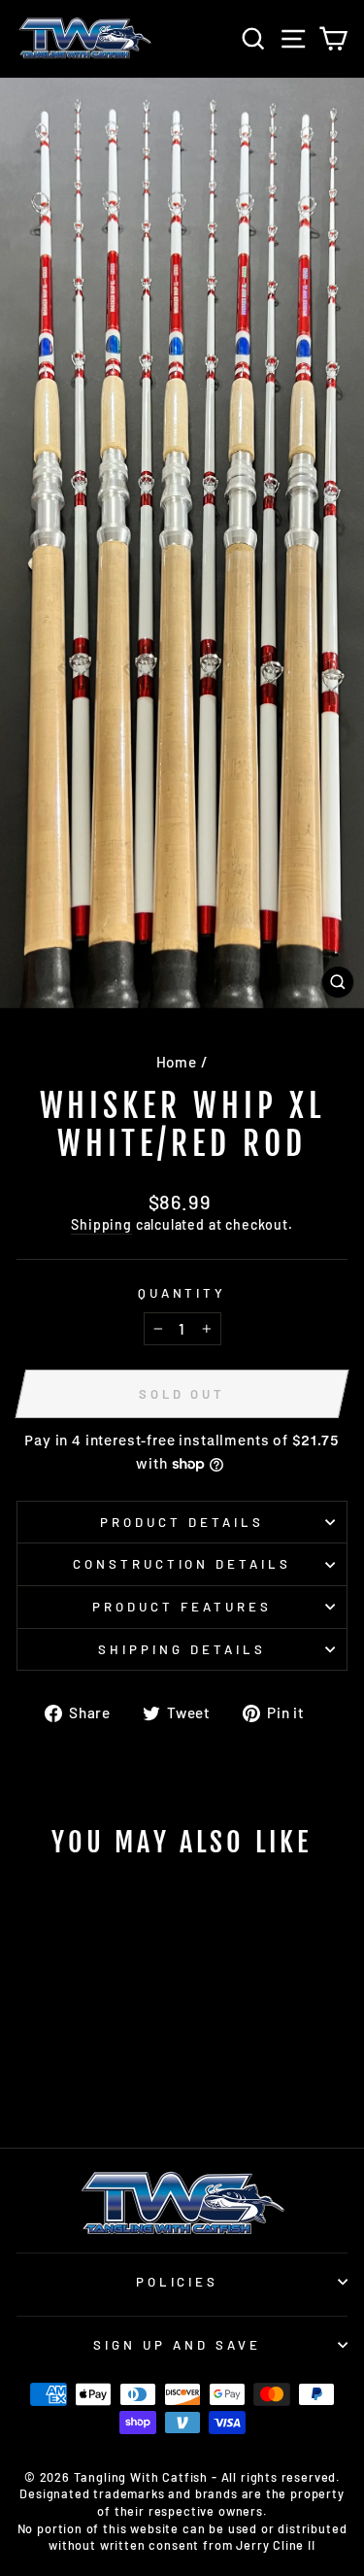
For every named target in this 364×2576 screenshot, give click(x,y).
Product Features (182, 1607)
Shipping (101, 1224)
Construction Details (182, 1564)
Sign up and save (177, 2345)
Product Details (182, 1522)
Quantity (182, 1293)
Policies (178, 2282)
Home (177, 1062)
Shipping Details (182, 1649)
